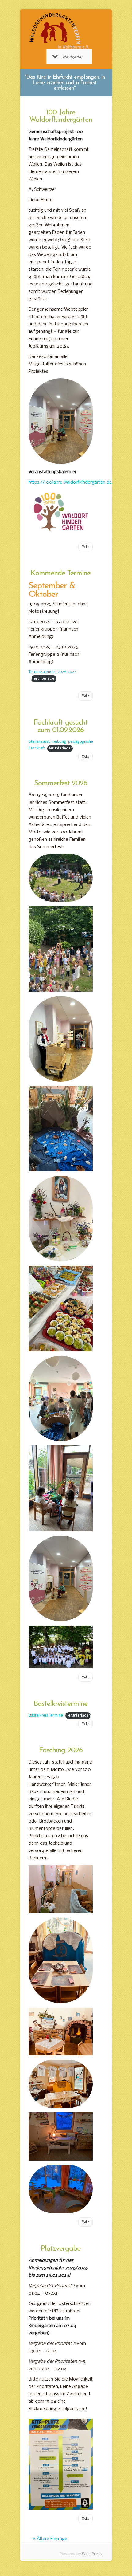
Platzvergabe (61, 2249)
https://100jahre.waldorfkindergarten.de (70, 482)
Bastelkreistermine (61, 1704)
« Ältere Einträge (50, 2539)
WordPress (92, 2554)
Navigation (73, 57)
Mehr (85, 547)
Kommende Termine (61, 573)
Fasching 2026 (61, 1750)
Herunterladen (44, 679)
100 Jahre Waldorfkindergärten (61, 116)
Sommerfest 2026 (61, 783)
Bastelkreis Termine (46, 1716)
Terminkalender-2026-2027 (52, 672)
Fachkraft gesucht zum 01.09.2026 (61, 726)
